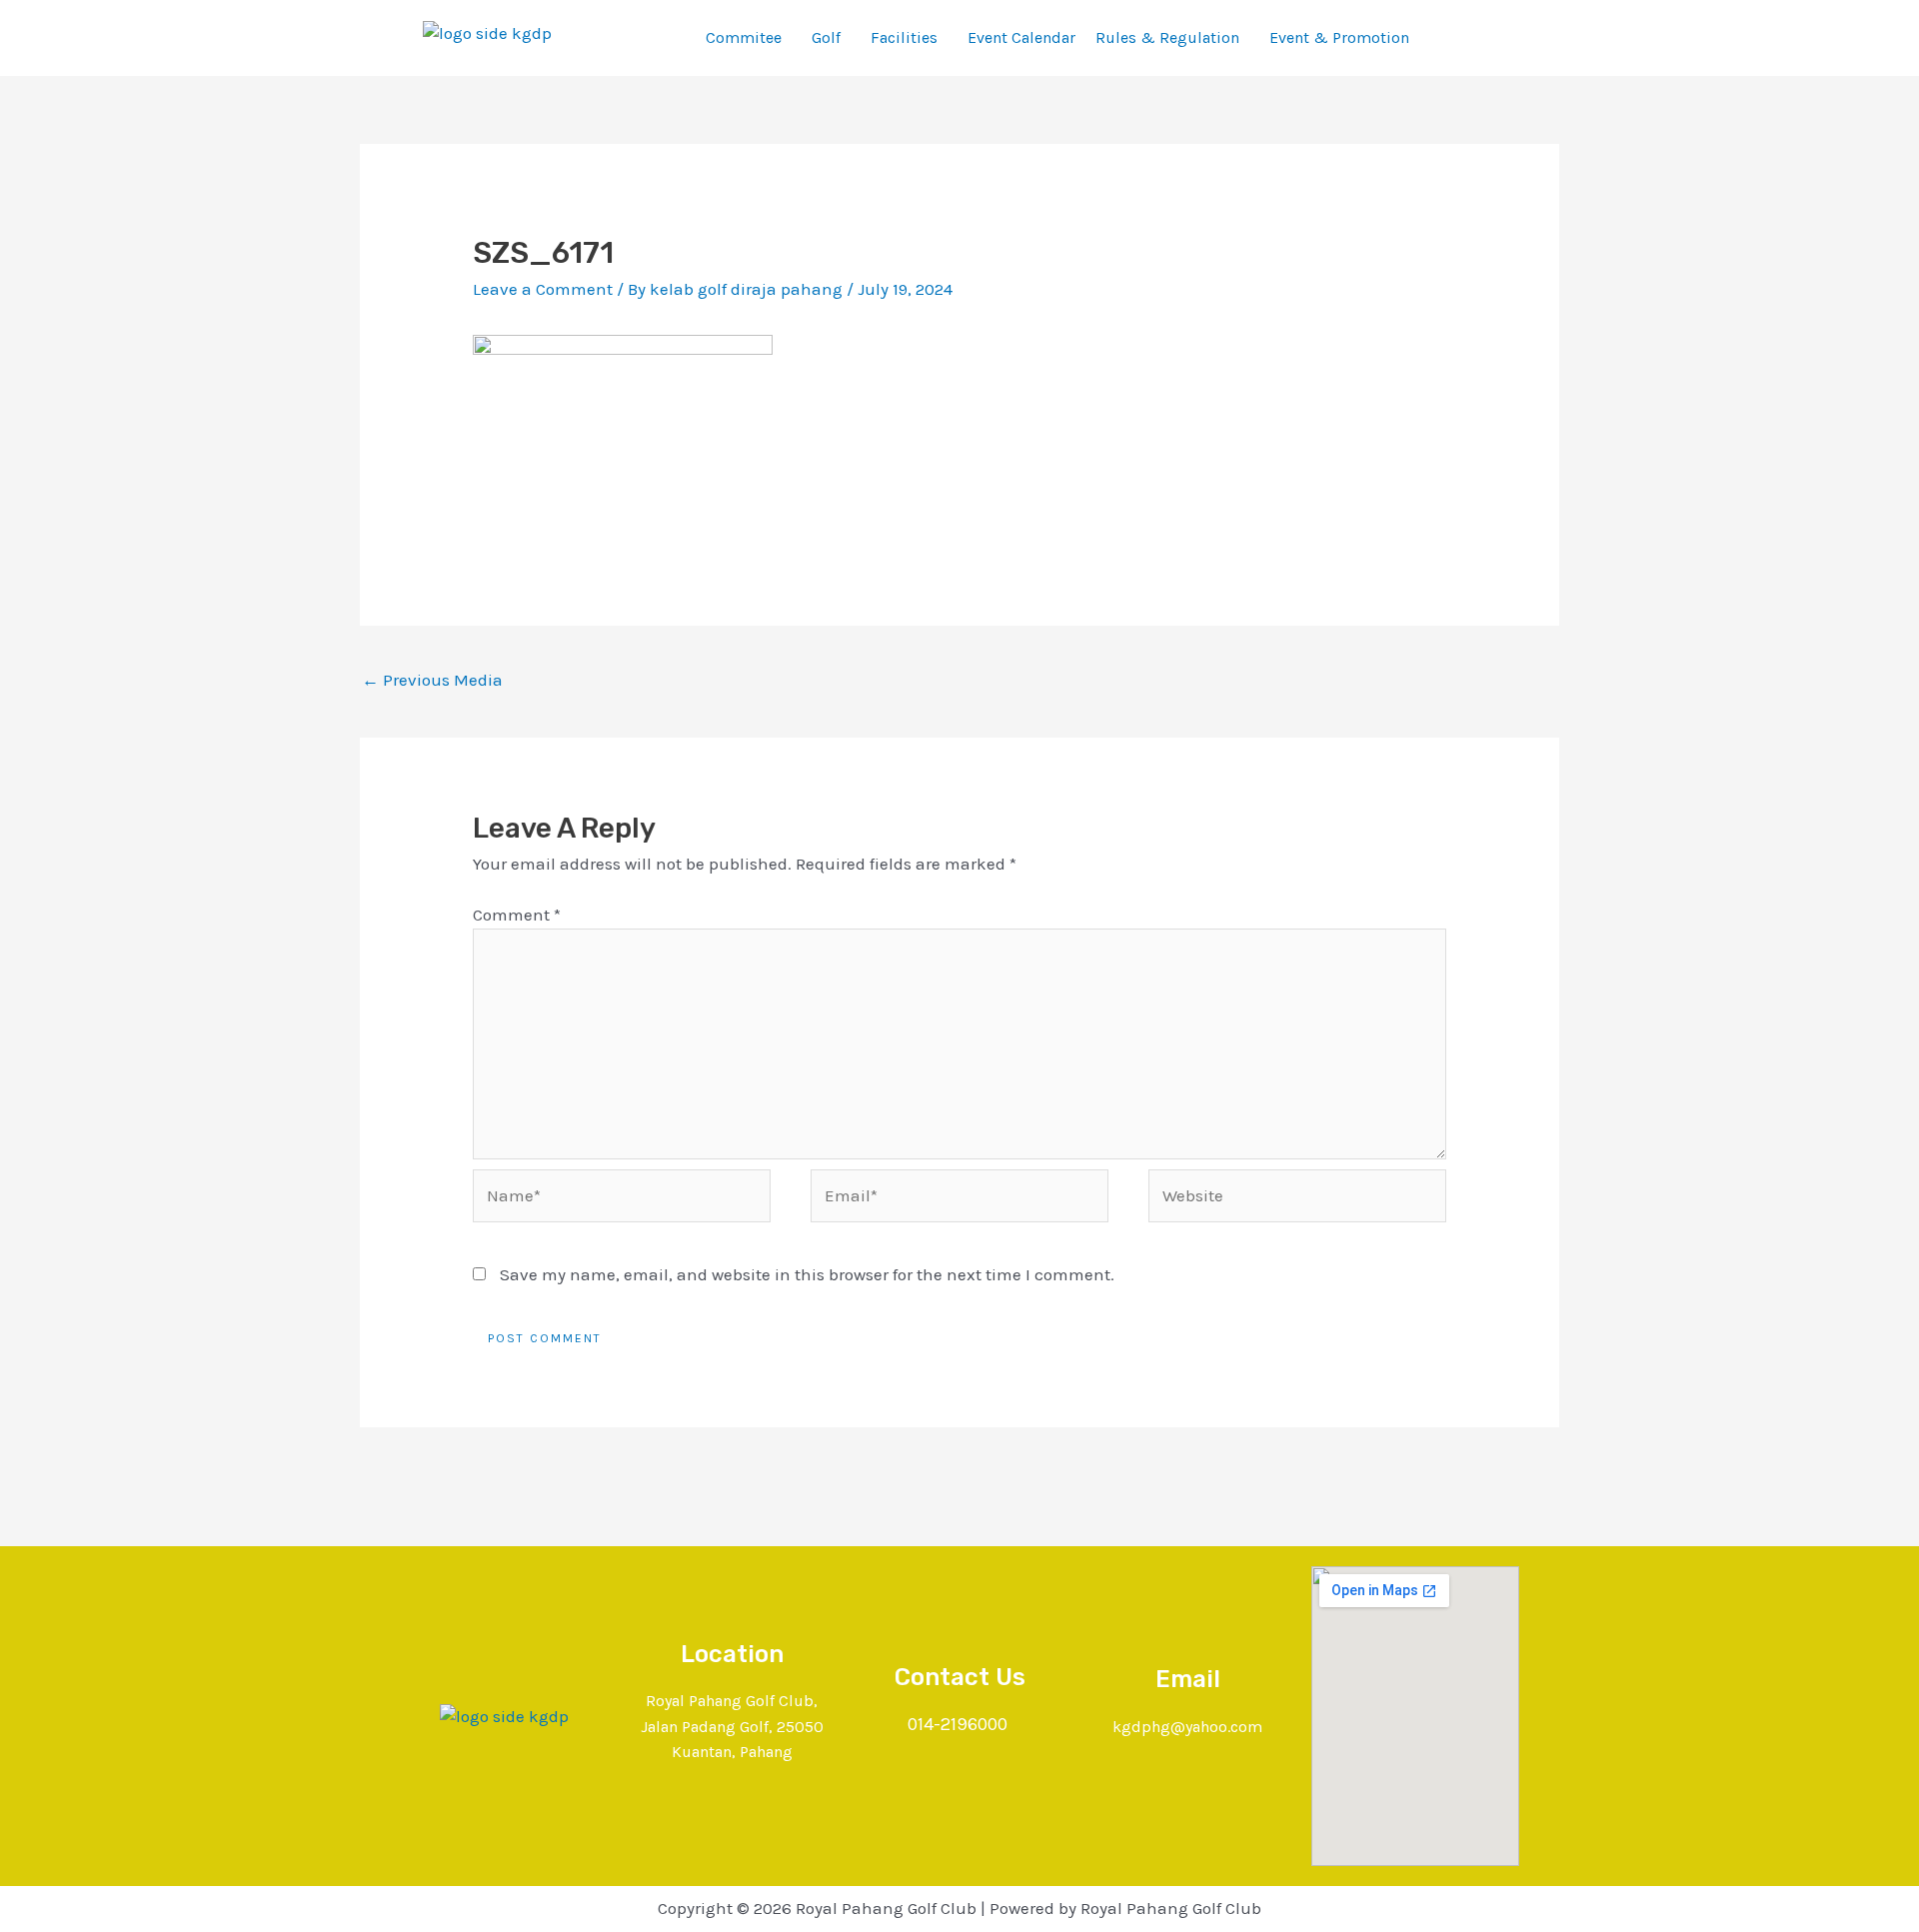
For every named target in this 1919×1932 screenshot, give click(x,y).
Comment (517, 915)
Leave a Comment (543, 289)
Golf (826, 37)
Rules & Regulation (1167, 37)
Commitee (744, 37)
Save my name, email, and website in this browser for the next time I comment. (807, 1274)
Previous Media (432, 680)
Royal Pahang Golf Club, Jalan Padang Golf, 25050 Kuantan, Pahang (732, 1726)
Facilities (904, 37)
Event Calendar (1021, 37)
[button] (749, 38)
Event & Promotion (1339, 37)
